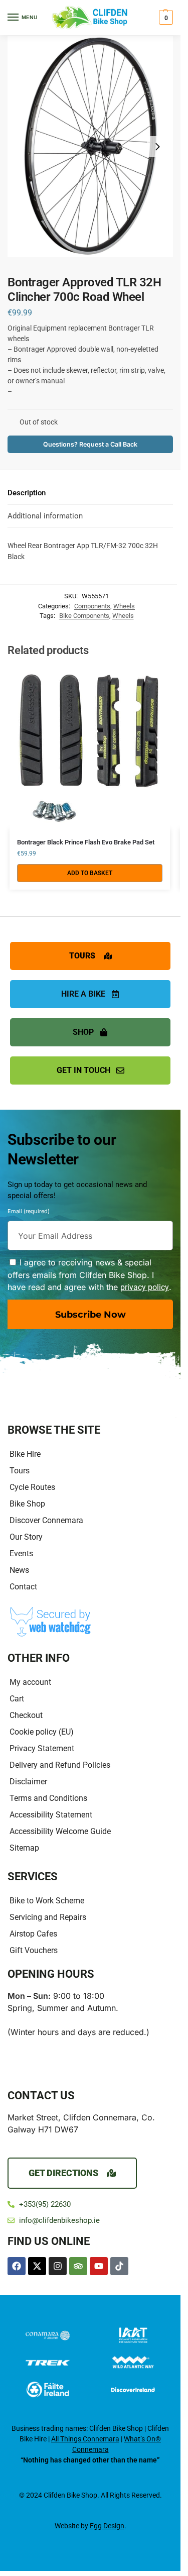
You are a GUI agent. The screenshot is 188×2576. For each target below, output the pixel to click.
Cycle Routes (32, 1487)
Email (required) (29, 1213)
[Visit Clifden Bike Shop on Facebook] (17, 2266)
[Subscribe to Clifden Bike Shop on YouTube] (99, 2266)
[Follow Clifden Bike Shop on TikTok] (119, 2266)
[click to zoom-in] (90, 147)
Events (21, 1553)
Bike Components (84, 616)
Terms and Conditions (48, 1798)
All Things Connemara (85, 2439)
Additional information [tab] (45, 516)
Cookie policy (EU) (42, 1732)
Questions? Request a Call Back (90, 444)
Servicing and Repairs (48, 1917)
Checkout (26, 1715)
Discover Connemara (46, 1520)
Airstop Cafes (33, 1934)
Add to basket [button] (90, 873)
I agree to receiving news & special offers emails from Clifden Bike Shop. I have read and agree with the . (89, 1275)
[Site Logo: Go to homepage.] (90, 18)
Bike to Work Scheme (47, 1901)
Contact (23, 1587)
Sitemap (24, 1848)
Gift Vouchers (34, 1950)
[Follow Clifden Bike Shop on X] (37, 2266)
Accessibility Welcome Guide (60, 1831)
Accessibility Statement (51, 1815)
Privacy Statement (42, 1748)
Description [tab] (27, 493)
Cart (17, 1699)
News (19, 1570)
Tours (20, 1471)
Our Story (26, 1537)
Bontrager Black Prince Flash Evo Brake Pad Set (86, 842)
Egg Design (107, 2526)
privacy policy (145, 1287)
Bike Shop (27, 1504)
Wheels (124, 606)
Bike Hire (25, 1454)
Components (92, 606)
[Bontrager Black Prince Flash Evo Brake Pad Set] (90, 748)
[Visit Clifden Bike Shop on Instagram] (58, 2266)
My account (30, 1682)
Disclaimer (28, 1782)
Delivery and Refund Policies (60, 1765)
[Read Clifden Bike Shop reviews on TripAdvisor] (78, 2266)
